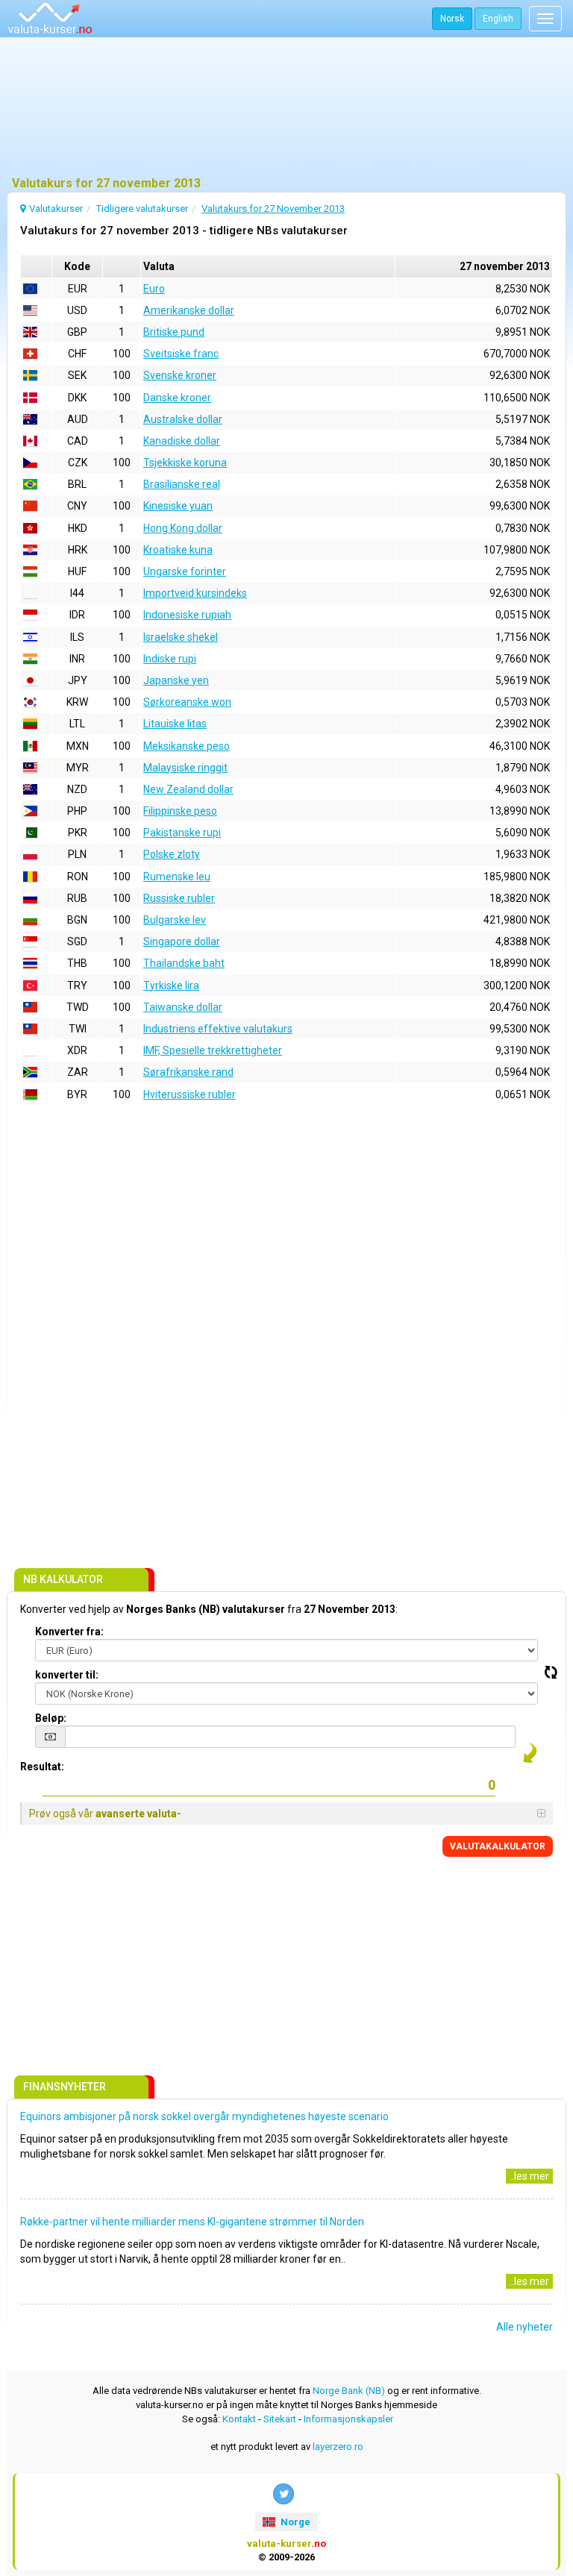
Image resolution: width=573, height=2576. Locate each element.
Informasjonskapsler (348, 2419)
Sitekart (280, 2419)
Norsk (452, 19)
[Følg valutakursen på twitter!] (284, 2494)
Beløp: (51, 1718)
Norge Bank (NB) (349, 2391)
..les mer (529, 2176)
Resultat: (42, 1767)
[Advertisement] (286, 108)
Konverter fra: (69, 1632)
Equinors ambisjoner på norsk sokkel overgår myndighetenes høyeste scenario (204, 2116)
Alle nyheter (525, 2327)
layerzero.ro (338, 2447)
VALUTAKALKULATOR (498, 1846)
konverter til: (67, 1675)
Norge (294, 2522)
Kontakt (239, 2419)
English (498, 19)
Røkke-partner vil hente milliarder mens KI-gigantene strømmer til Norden (192, 2222)
